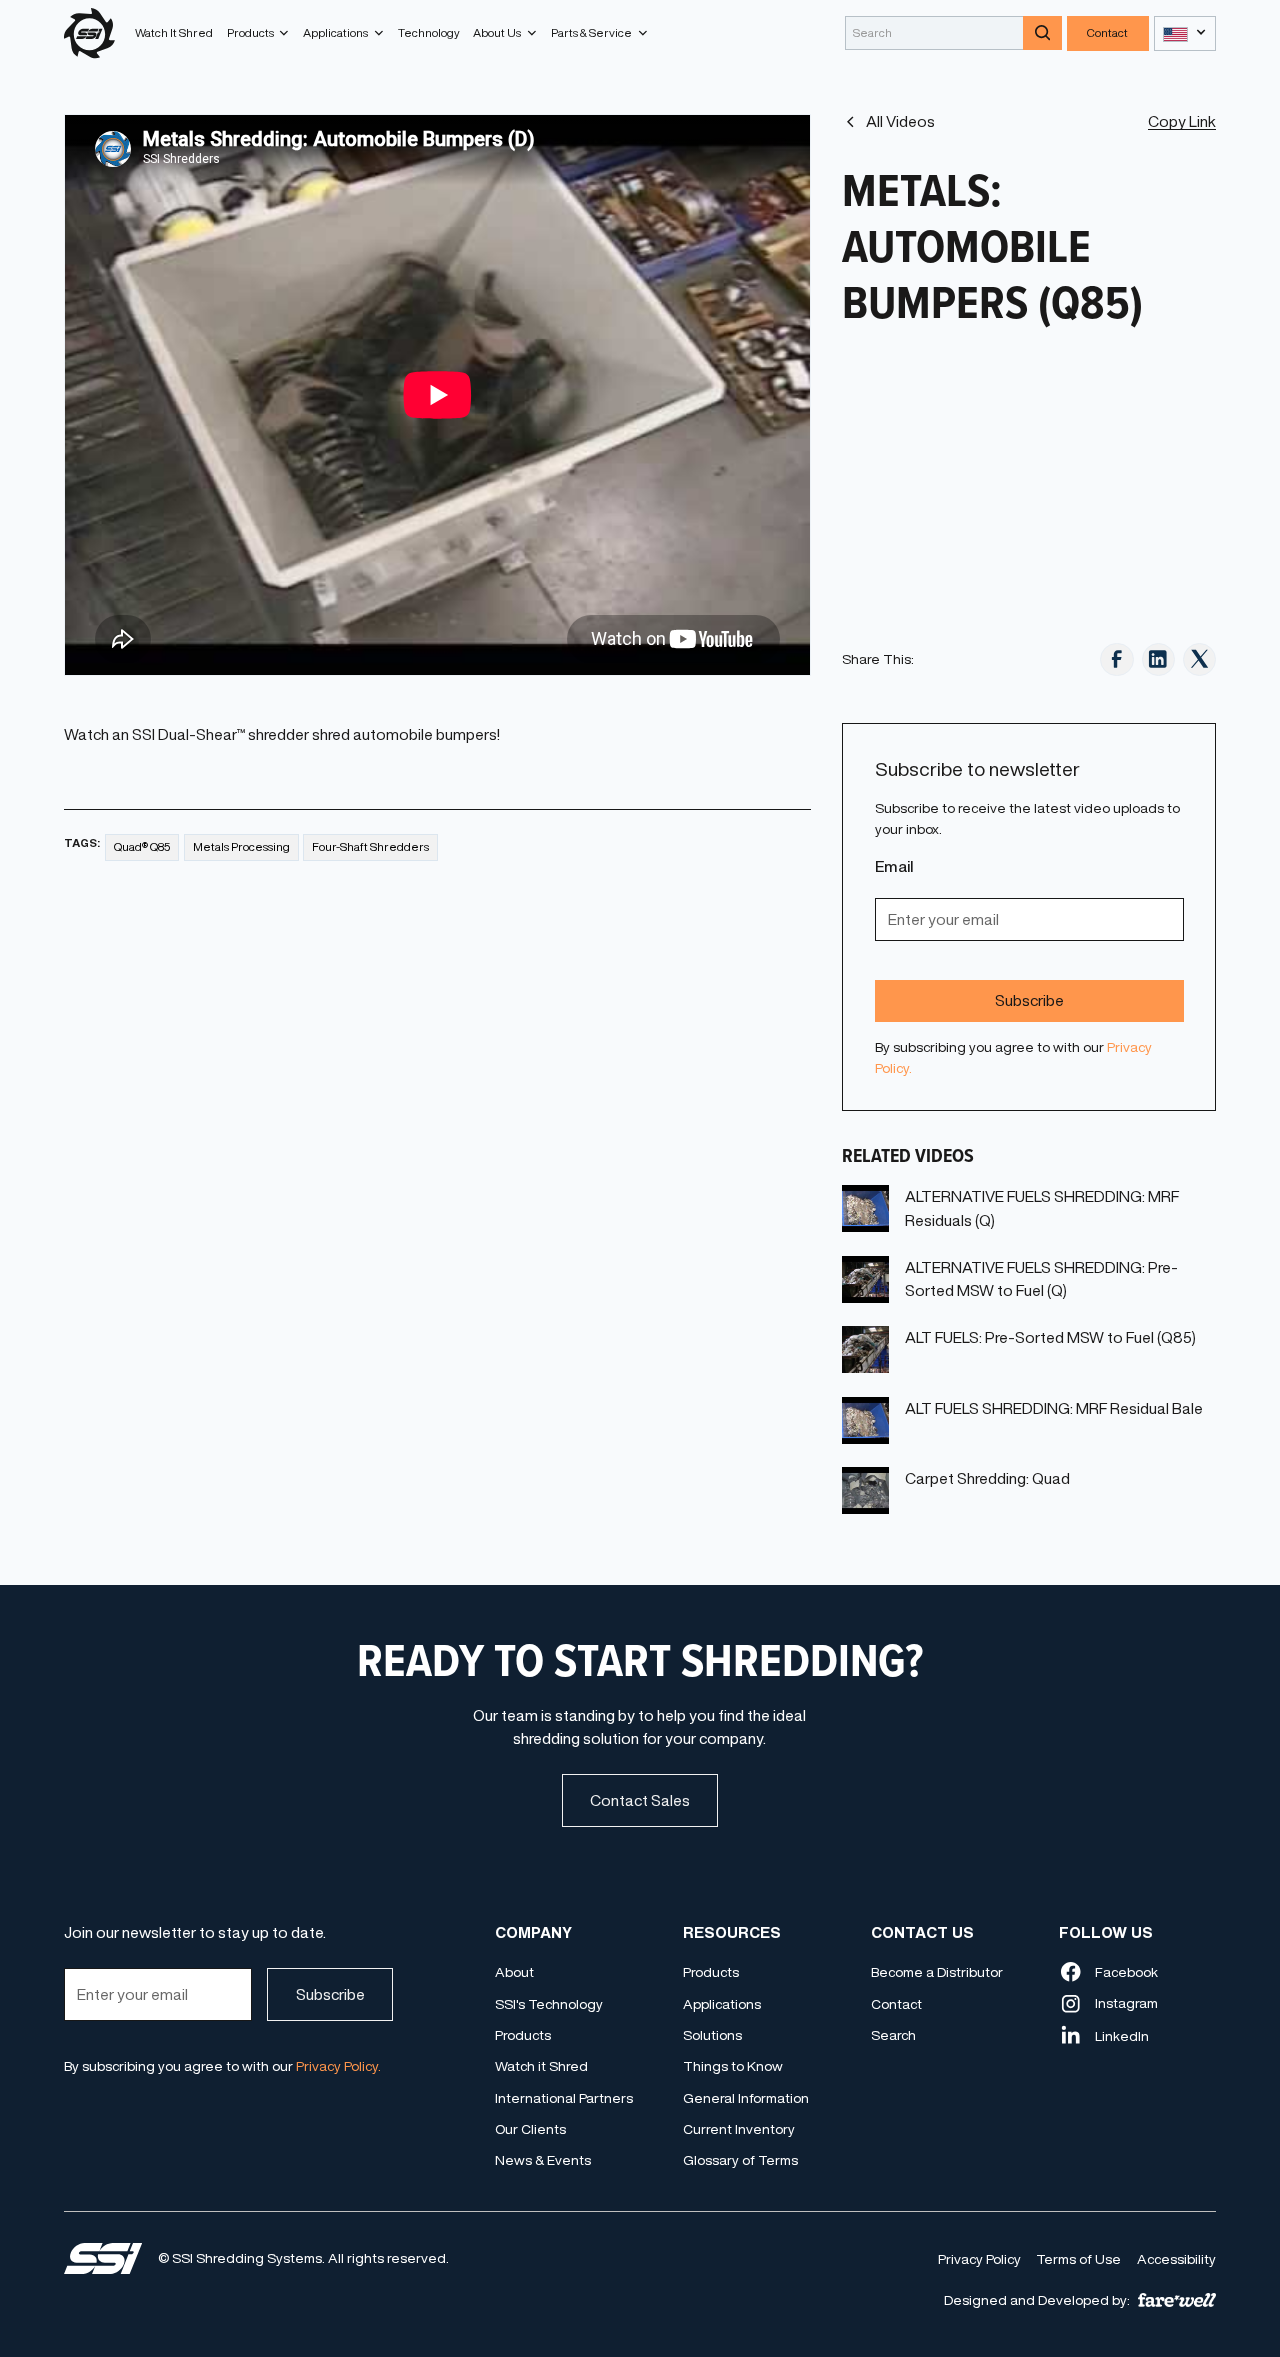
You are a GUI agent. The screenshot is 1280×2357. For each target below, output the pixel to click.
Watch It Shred (174, 32)
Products (523, 2035)
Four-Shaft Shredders (370, 846)
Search (893, 2035)
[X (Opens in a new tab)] (1199, 659)
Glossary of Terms (740, 2160)
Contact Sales (640, 1800)
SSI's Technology (549, 2004)
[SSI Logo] (103, 2258)
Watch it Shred (541, 2066)
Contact (1107, 32)
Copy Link (1182, 121)
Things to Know (733, 2066)
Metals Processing (241, 846)
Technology (429, 32)
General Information (746, 2098)
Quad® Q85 (142, 846)
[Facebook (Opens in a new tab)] (1116, 659)
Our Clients (530, 2129)
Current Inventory (739, 2129)
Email (894, 866)
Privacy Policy (979, 2259)
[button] (258, 33)
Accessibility (1176, 2259)
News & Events (543, 2160)
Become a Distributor (937, 1972)
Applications (722, 2004)
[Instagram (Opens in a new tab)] (1158, 659)
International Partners (564, 2098)
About (514, 1972)
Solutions (712, 2035)
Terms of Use (1078, 2259)
